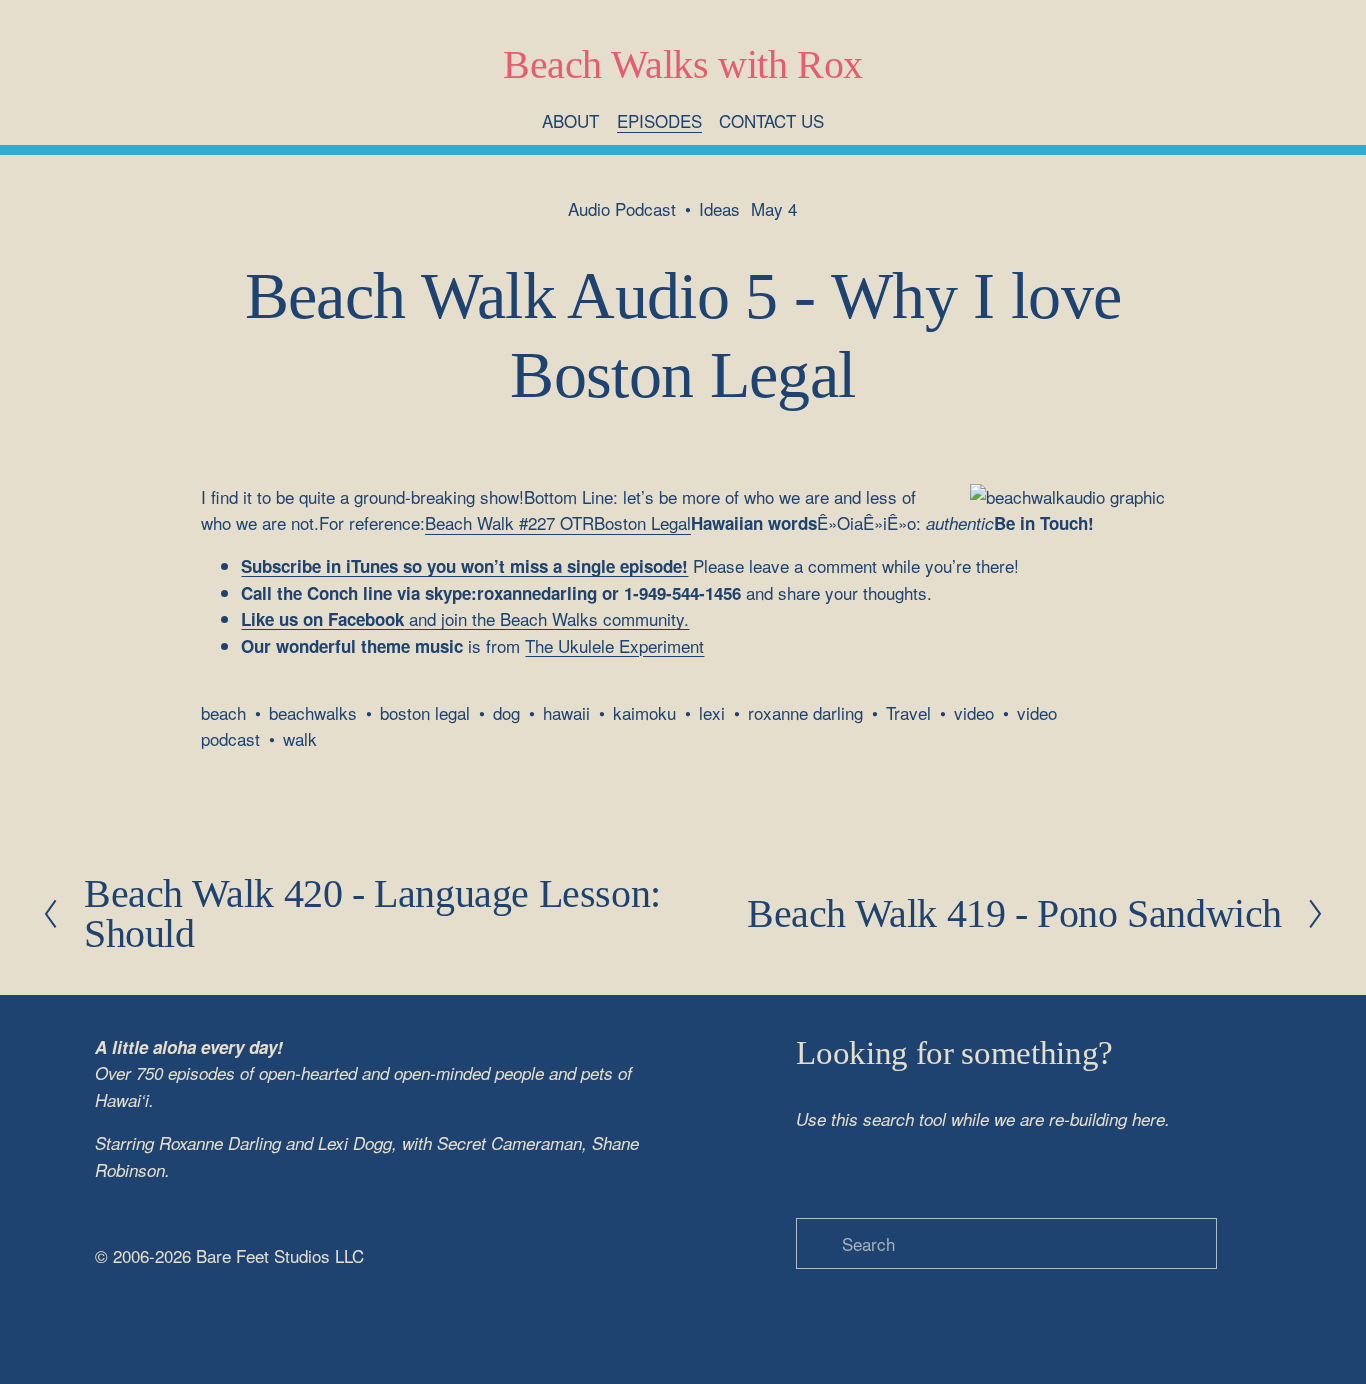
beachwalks (313, 712)
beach (223, 712)
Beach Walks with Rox (683, 64)
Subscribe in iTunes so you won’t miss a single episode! (464, 566)
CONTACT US (771, 120)
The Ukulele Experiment (614, 645)
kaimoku (644, 712)
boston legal (425, 712)
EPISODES (659, 120)
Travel (908, 712)
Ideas (719, 208)
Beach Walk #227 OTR (509, 522)
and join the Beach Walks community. (465, 618)
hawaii (566, 712)
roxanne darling (805, 712)
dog (506, 712)
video (974, 712)
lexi (712, 712)
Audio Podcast (622, 208)
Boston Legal (642, 522)
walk (300, 738)
